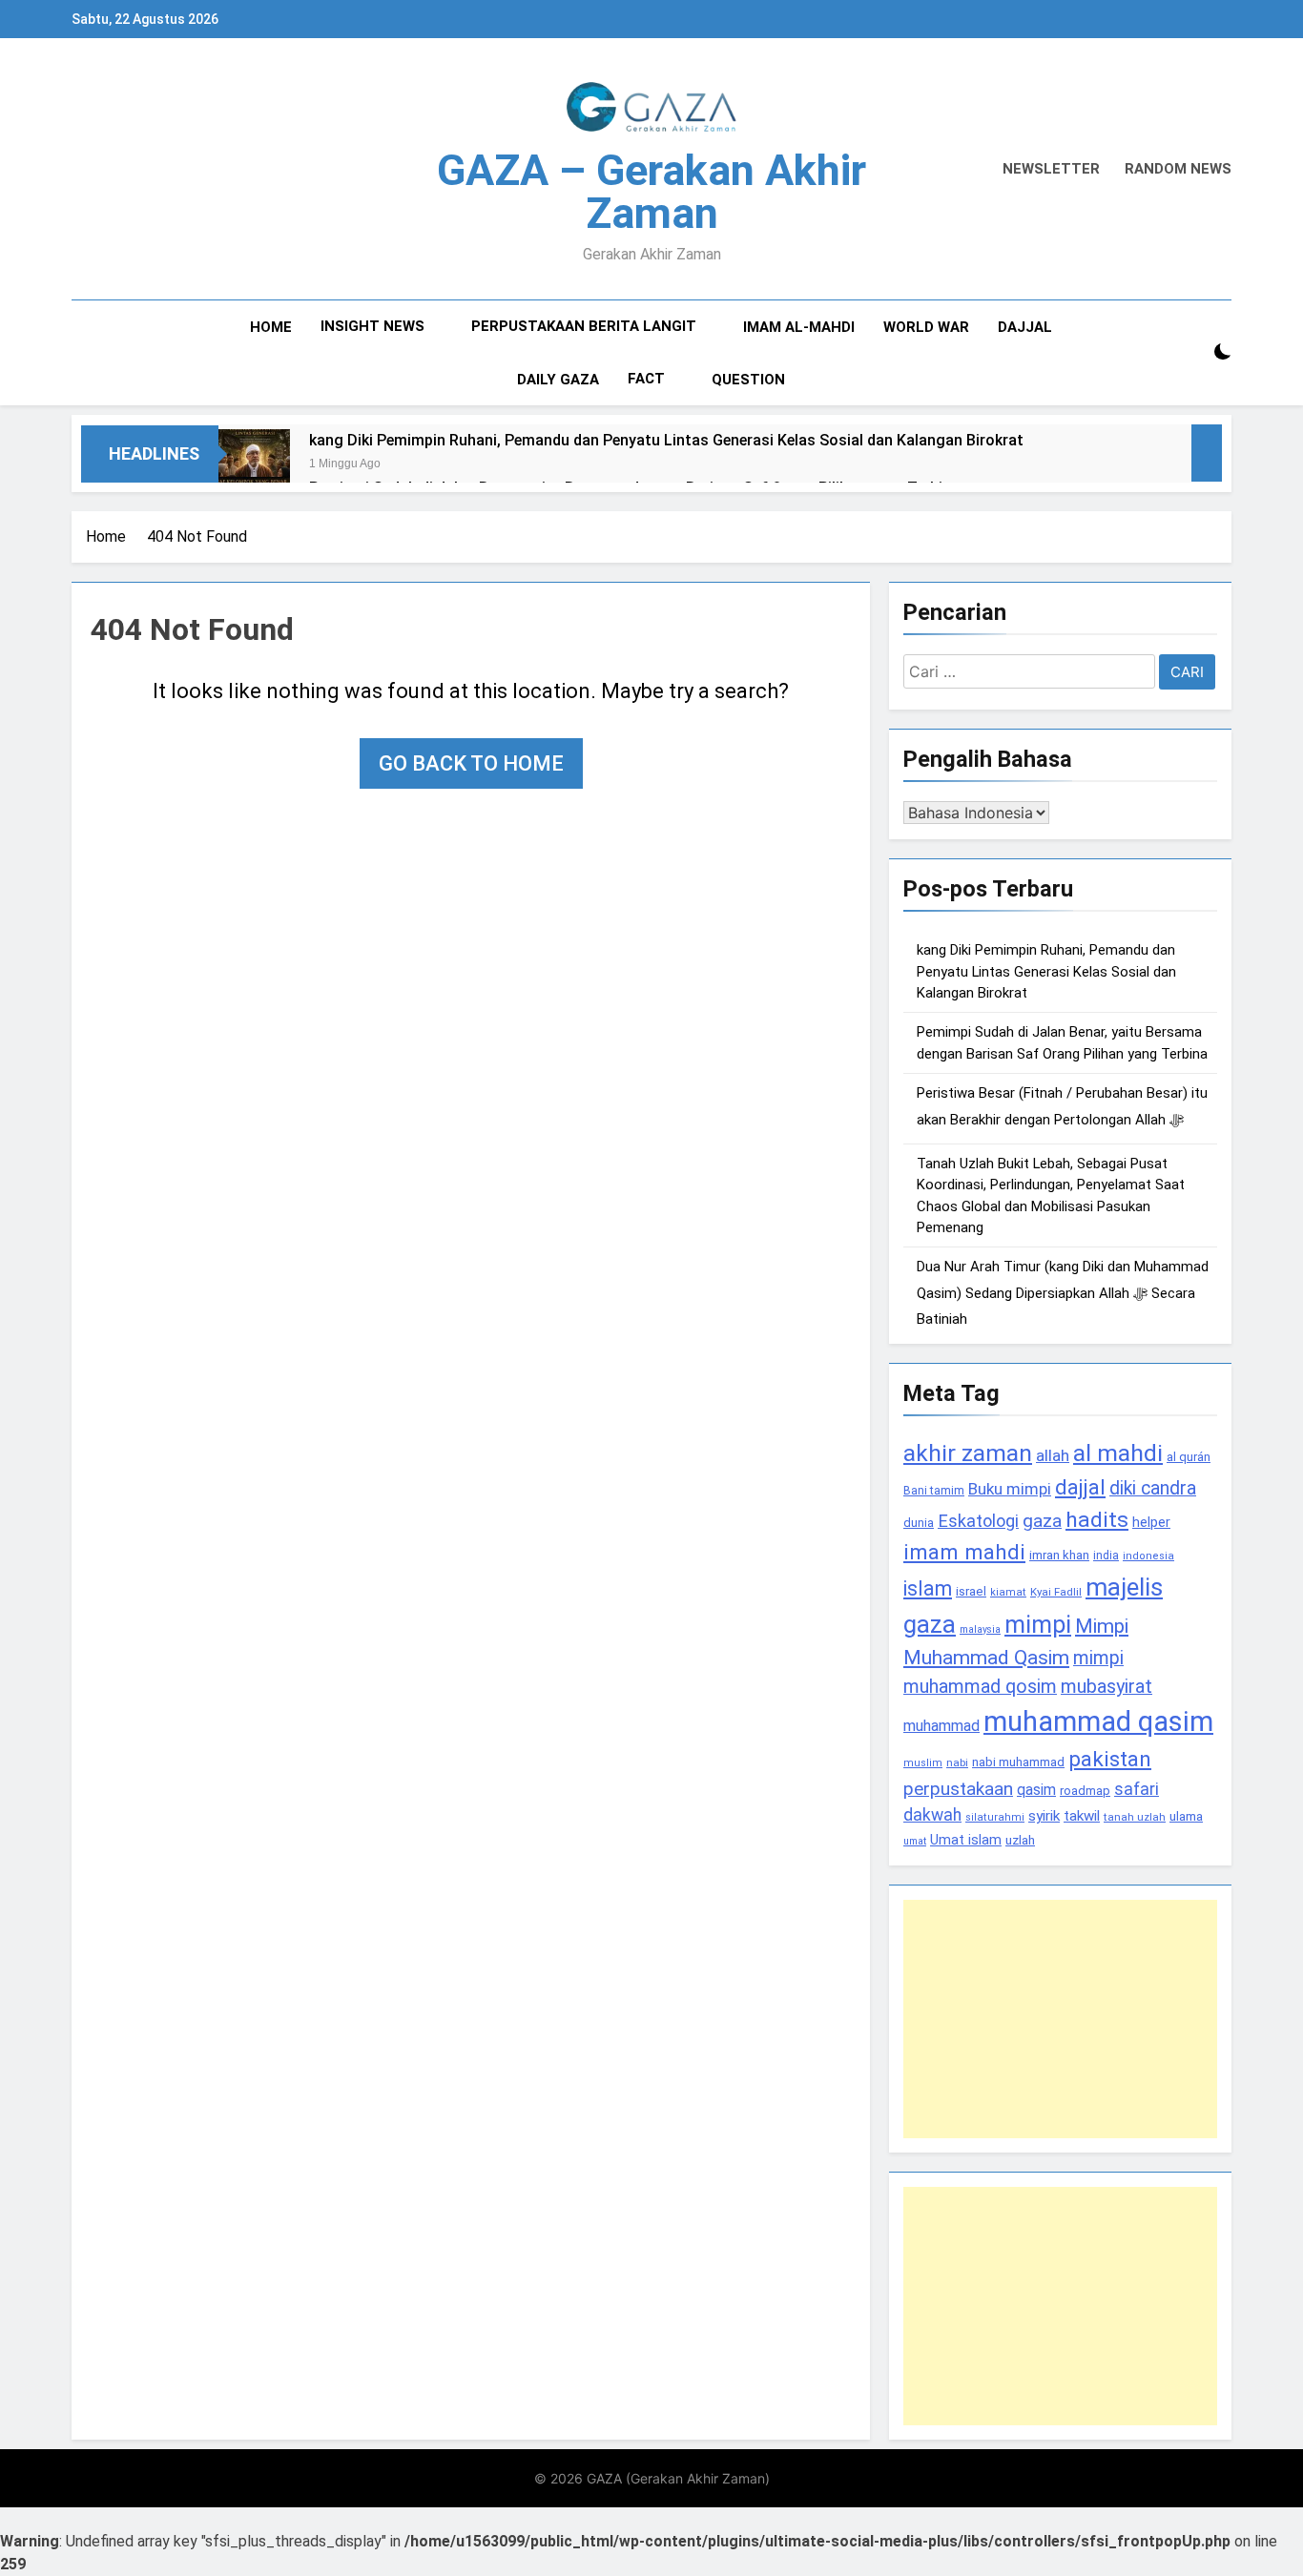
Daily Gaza (558, 380)
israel (971, 1591)
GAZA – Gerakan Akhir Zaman (651, 192)
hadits (1097, 1520)
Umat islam (966, 1840)
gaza (1042, 1521)
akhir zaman (968, 1453)
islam (928, 1588)
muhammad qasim (1098, 1721)
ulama (1186, 1816)
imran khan (1059, 1555)
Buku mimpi (1010, 1489)
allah (1053, 1455)
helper (1151, 1522)
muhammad (941, 1726)
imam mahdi (964, 1552)
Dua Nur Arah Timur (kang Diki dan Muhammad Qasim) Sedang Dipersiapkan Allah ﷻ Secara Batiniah (1063, 1292)
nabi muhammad (1018, 1762)
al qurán (1189, 1457)
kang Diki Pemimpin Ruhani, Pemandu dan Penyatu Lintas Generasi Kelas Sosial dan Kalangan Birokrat (666, 440)
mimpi (1038, 1624)
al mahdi (1118, 1453)
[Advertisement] (1060, 2019)
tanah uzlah (1135, 1817)
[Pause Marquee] (1207, 453)
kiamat (1008, 1592)
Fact (646, 379)
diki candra (1153, 1488)
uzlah (1020, 1840)
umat (915, 1841)
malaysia (980, 1629)
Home (271, 327)
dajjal (1080, 1487)
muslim (923, 1763)
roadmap (1085, 1791)
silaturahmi (995, 1817)
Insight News (372, 326)
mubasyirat (1107, 1687)
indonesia (1148, 1556)
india (1106, 1556)
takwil (1082, 1816)
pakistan (1110, 1759)
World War (926, 327)
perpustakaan (958, 1789)
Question (748, 380)
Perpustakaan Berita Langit (584, 326)
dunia (919, 1523)
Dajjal (1025, 327)
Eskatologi (978, 1521)
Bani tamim (934, 1491)
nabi (957, 1762)
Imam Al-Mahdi (799, 327)
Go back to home (471, 763)
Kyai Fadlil (1056, 1592)
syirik (1044, 1816)
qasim (1036, 1790)
